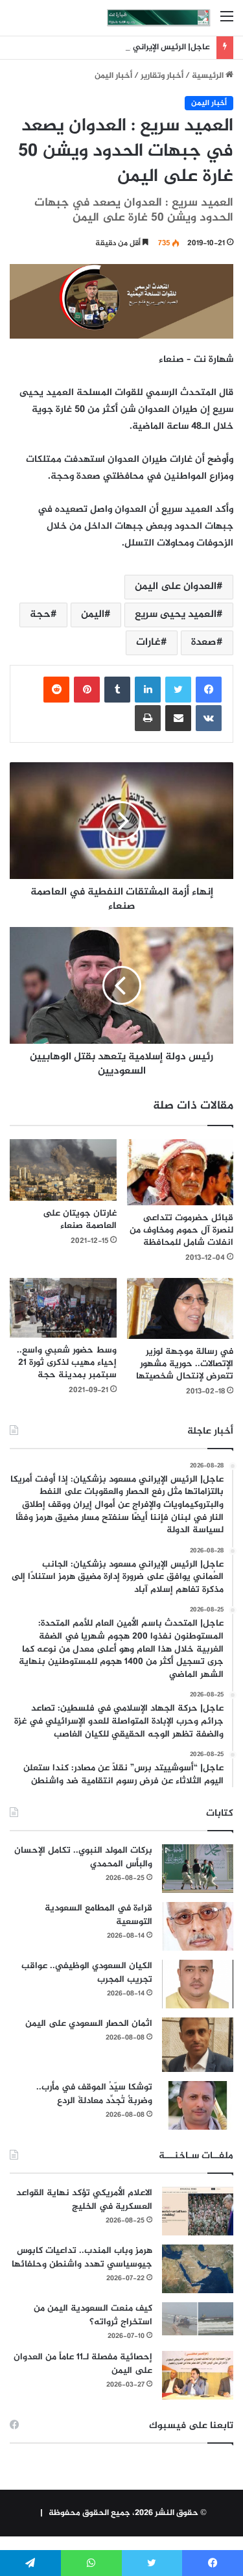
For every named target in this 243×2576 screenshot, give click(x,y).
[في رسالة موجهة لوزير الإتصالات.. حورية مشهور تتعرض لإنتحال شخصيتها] (180, 1308)
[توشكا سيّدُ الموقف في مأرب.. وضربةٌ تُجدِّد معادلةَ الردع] (198, 2105)
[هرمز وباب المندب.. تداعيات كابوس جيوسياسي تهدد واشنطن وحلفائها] (198, 2269)
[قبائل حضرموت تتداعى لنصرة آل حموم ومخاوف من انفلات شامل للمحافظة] (180, 1172)
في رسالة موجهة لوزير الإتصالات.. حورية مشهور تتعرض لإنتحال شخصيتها (185, 1364)
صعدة (204, 643)
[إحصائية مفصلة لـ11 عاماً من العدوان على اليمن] (198, 2375)
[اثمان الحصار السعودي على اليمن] (198, 2045)
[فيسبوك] (209, 690)
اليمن (93, 615)
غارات (148, 643)
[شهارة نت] (159, 18)
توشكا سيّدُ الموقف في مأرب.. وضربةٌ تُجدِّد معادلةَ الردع (94, 2094)
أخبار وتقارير (162, 76)
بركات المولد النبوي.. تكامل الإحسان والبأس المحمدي (83, 1857)
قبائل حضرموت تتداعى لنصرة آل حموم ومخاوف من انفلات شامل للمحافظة (181, 1230)
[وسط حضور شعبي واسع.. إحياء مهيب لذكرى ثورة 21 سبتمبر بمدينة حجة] (63, 1308)
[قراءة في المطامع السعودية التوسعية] (198, 1926)
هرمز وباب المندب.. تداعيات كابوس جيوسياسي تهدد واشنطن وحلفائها (82, 2257)
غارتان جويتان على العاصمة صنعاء (80, 1220)
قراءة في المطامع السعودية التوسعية (98, 1915)
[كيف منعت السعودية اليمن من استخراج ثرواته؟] (198, 2319)
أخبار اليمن (113, 76)
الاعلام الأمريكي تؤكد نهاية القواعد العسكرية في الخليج (84, 2200)
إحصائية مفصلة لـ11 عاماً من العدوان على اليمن (83, 2364)
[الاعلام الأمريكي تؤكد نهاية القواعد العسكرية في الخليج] (198, 2211)
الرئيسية (209, 76)
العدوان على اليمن (176, 587)
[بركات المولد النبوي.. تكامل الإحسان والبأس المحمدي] (198, 1869)
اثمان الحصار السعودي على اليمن (89, 2024)
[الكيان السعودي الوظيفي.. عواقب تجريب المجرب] (198, 1984)
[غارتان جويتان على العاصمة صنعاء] (63, 1170)
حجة (40, 615)
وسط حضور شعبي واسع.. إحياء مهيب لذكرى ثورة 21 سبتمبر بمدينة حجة (67, 1363)
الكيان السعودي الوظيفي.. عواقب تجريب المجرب (87, 1973)
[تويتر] (178, 690)
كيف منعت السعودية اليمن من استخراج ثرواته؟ (93, 2315)
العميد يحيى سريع (176, 615)
